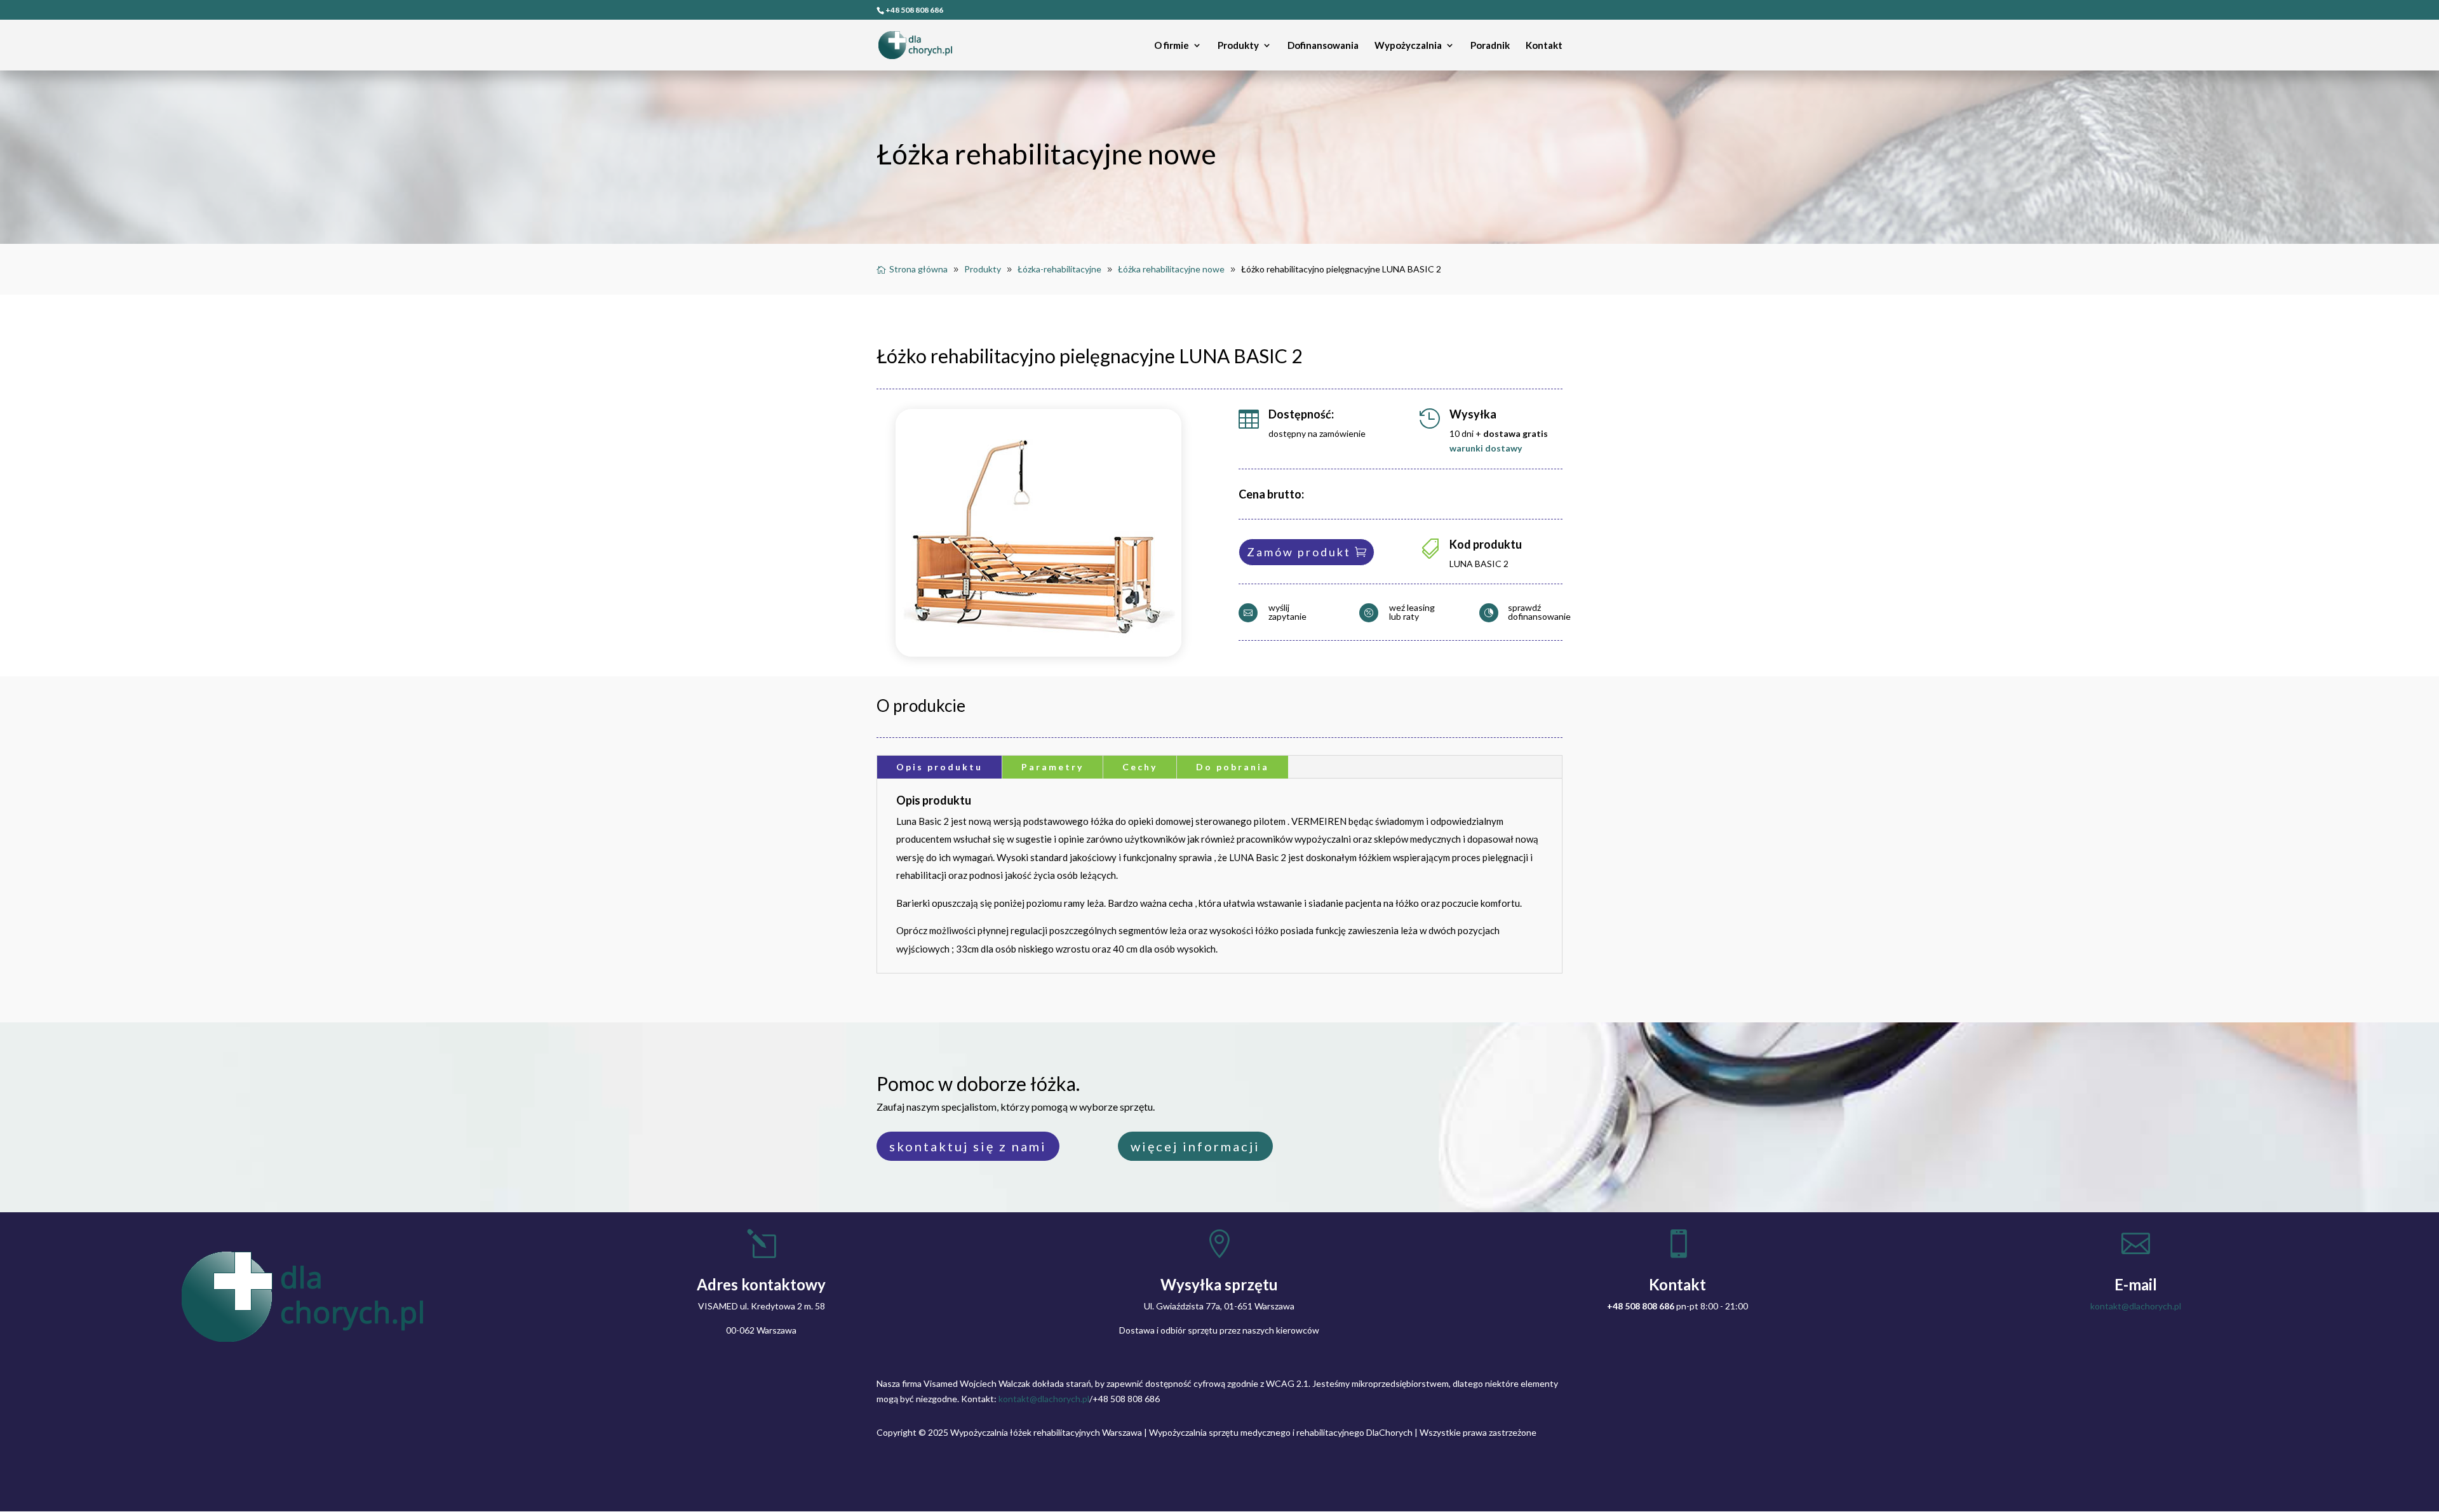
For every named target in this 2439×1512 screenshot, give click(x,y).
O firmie (1172, 46)
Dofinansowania (1323, 46)
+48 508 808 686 (914, 10)
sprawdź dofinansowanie (1539, 612)
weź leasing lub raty (1412, 612)
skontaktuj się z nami (968, 1146)
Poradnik (1490, 46)
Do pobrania (1233, 767)
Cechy (1140, 767)
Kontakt (1544, 46)
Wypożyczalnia (1408, 46)
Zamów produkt (1299, 552)
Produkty (1238, 46)
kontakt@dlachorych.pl (2136, 1306)
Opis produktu (939, 767)
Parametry (1052, 767)
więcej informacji (1195, 1146)
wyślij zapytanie (1287, 612)
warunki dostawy (1486, 448)
